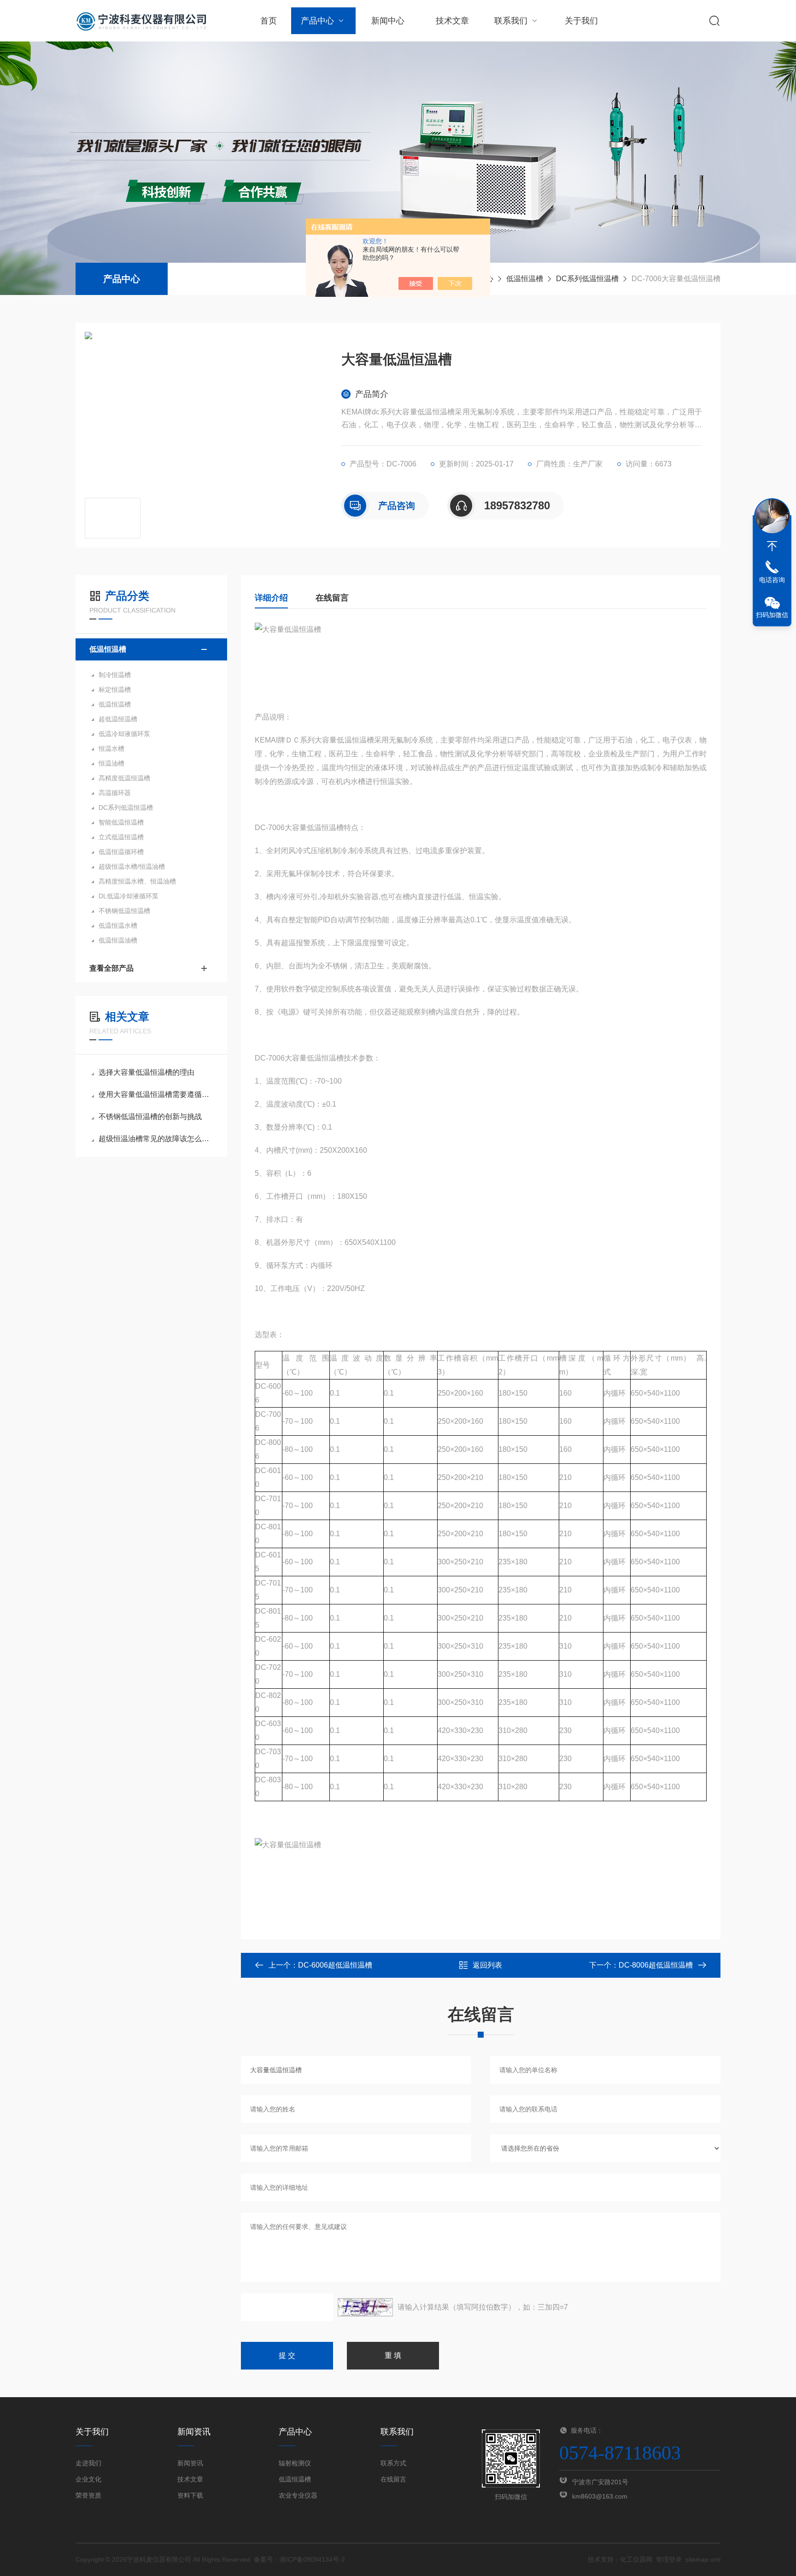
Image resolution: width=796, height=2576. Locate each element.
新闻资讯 (190, 2463)
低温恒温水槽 (118, 925)
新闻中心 (388, 21)
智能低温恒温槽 (121, 822)
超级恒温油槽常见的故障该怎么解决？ (156, 1139)
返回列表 (487, 1965)
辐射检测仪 (295, 2463)
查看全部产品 (111, 968)
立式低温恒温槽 (121, 837)
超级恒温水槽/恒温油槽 (132, 867)
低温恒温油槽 (118, 940)
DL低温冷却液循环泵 (129, 896)
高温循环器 (115, 793)
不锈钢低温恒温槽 (124, 911)
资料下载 (190, 2495)
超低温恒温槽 (118, 719)
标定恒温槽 (115, 690)
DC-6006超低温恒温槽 (335, 1965)
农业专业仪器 (298, 2495)
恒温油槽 (111, 763)
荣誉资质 (88, 2495)
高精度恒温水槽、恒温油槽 (137, 881)
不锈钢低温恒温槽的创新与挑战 (150, 1117)
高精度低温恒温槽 (124, 778)
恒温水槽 (111, 749)
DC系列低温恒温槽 (587, 279)
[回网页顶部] (772, 546)
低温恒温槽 (525, 279)
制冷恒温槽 (115, 675)
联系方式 (393, 2463)
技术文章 (452, 21)
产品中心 (317, 21)
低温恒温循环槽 (121, 852)
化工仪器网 (636, 2559)
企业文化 (88, 2479)
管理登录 (669, 2559)
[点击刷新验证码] (365, 2307)
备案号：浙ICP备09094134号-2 (299, 2559)
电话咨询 (772, 580)
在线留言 (332, 598)
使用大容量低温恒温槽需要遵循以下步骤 (156, 1094)
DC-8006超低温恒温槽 (656, 1965)
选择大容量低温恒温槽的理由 (146, 1072)
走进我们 (88, 2463)
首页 (269, 21)
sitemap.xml (703, 2559)
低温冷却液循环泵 (124, 734)
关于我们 (581, 21)
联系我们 (511, 21)
